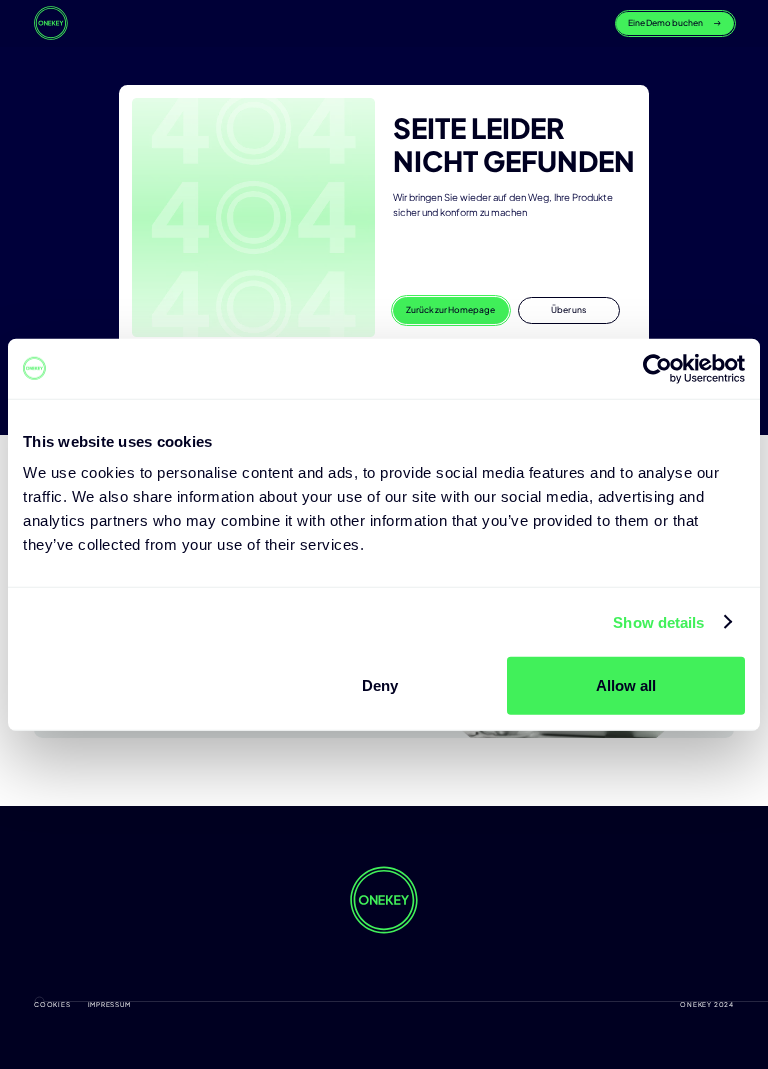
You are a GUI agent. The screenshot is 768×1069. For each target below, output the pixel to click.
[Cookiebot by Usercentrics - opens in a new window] (657, 368)
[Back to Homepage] (51, 23)
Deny (380, 685)
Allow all (626, 685)
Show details (658, 621)
